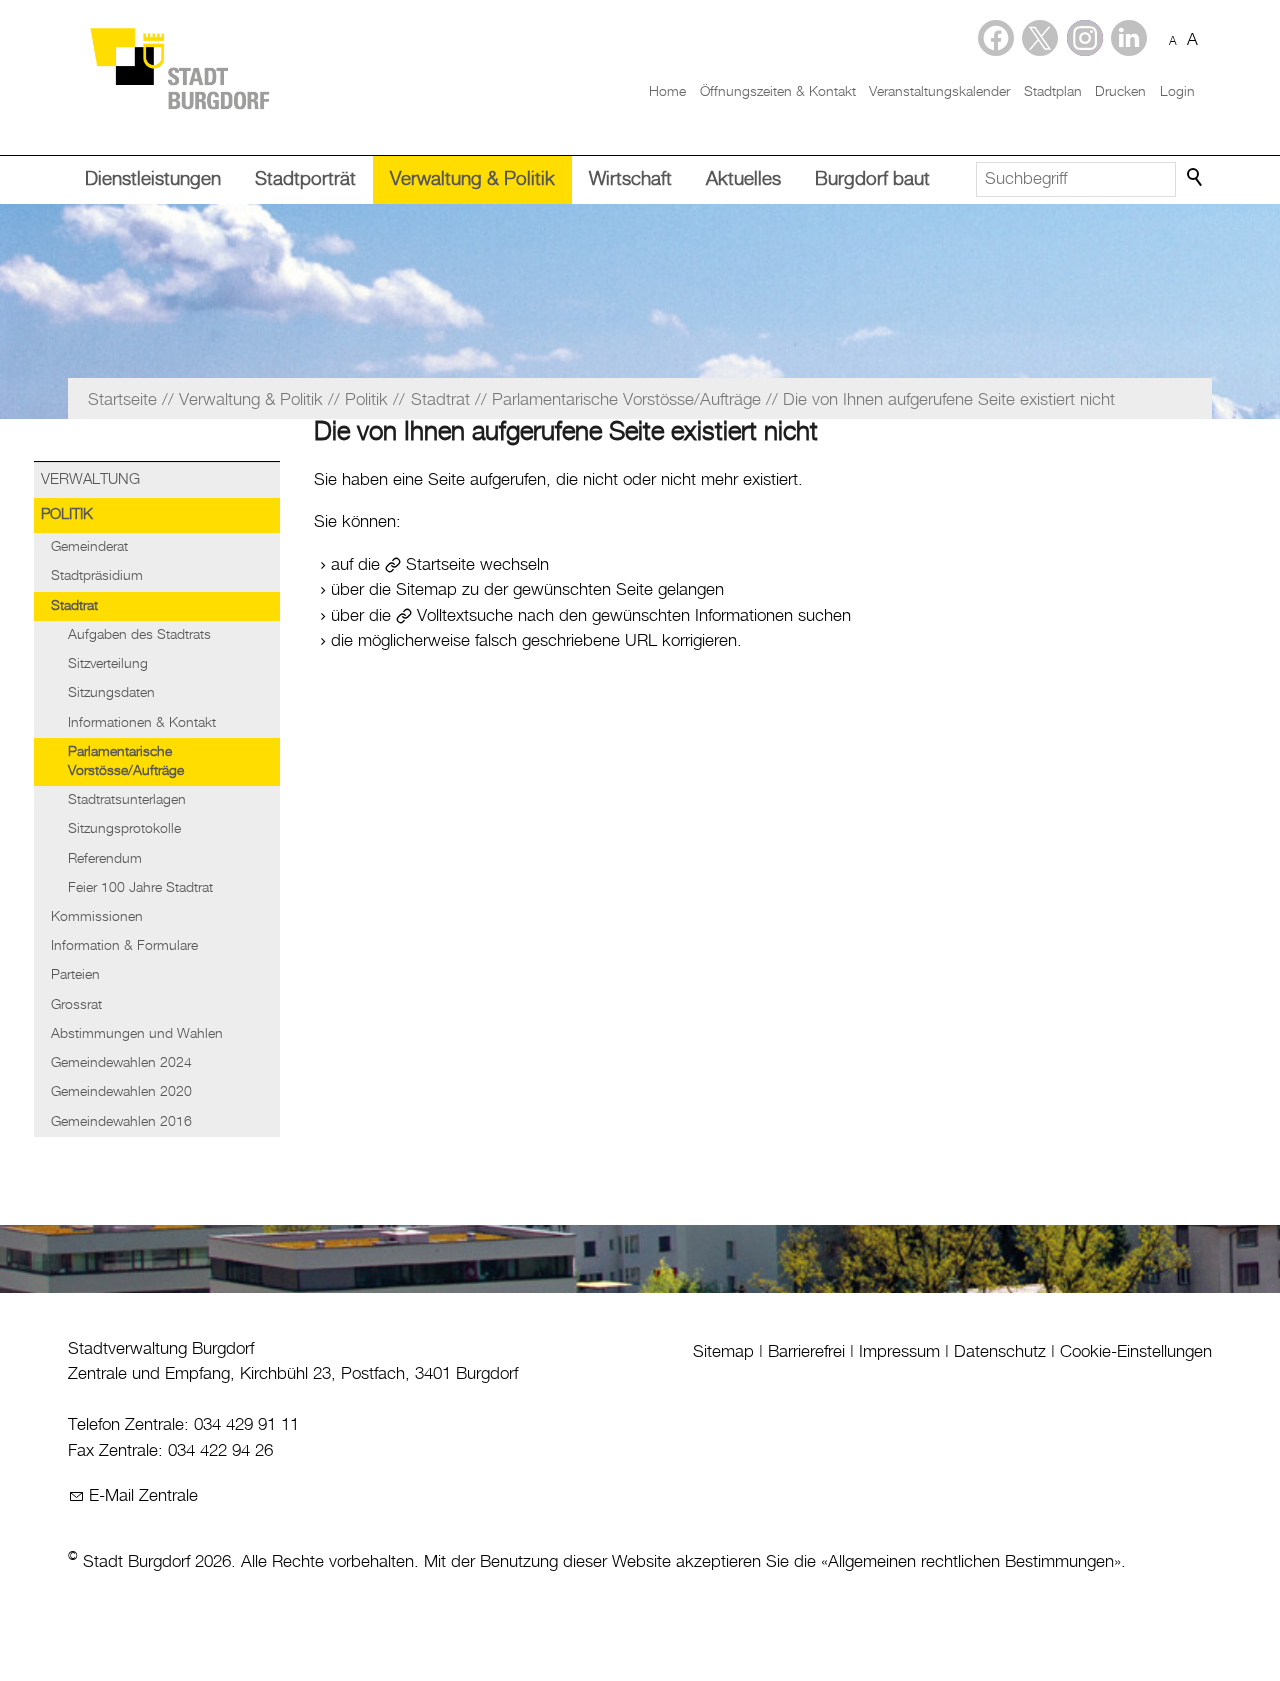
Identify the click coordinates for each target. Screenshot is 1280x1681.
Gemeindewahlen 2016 (121, 1122)
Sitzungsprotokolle (124, 829)
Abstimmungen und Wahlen (137, 1034)
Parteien (75, 975)
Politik (67, 515)
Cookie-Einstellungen (1136, 1352)
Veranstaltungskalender (939, 92)
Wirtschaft (630, 179)
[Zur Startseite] (179, 67)
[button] (1129, 38)
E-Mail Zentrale (143, 1496)
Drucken (1120, 92)
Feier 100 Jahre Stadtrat (140, 888)
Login (1177, 92)
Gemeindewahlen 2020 (121, 1092)
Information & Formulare (124, 946)
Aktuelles (743, 179)
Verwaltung (90, 480)
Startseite (440, 565)
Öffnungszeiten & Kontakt (778, 92)
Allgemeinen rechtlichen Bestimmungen (971, 1562)
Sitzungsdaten (111, 693)
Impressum (899, 1352)
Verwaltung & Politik (472, 179)
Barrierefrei (806, 1352)
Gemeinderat (89, 547)
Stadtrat (74, 606)
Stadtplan (1053, 92)
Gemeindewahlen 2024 (121, 1063)
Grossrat (76, 1005)
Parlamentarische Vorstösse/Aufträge (126, 761)
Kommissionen (97, 917)
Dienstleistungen (153, 179)
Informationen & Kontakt (142, 723)
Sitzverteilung (108, 664)
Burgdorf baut (872, 179)
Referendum (105, 859)
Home (667, 92)
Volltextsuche (465, 616)
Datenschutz (1000, 1352)
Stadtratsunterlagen (127, 800)
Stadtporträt (305, 179)
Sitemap (723, 1352)
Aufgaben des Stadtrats (139, 635)
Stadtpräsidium (97, 576)
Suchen (1196, 178)
